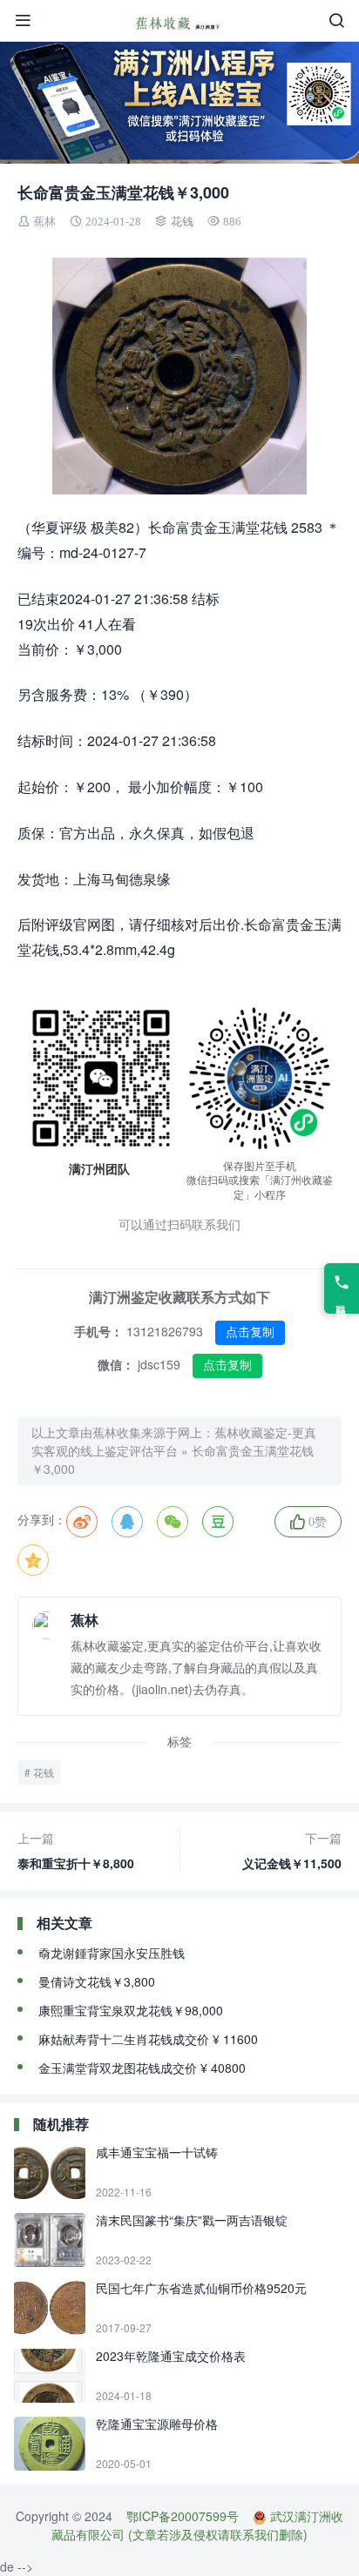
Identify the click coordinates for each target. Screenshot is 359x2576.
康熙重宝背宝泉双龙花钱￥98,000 (131, 2010)
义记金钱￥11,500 (292, 1850)
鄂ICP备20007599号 (183, 2516)
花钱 (182, 222)
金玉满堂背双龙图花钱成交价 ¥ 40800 (142, 2068)
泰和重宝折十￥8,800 (76, 1850)
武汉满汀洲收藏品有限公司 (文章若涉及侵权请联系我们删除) (197, 2525)
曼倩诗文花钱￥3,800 (97, 1981)
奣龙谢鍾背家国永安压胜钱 (112, 1953)
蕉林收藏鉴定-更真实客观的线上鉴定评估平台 (174, 1441)
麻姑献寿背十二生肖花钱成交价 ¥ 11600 (148, 2039)
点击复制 (250, 1332)
